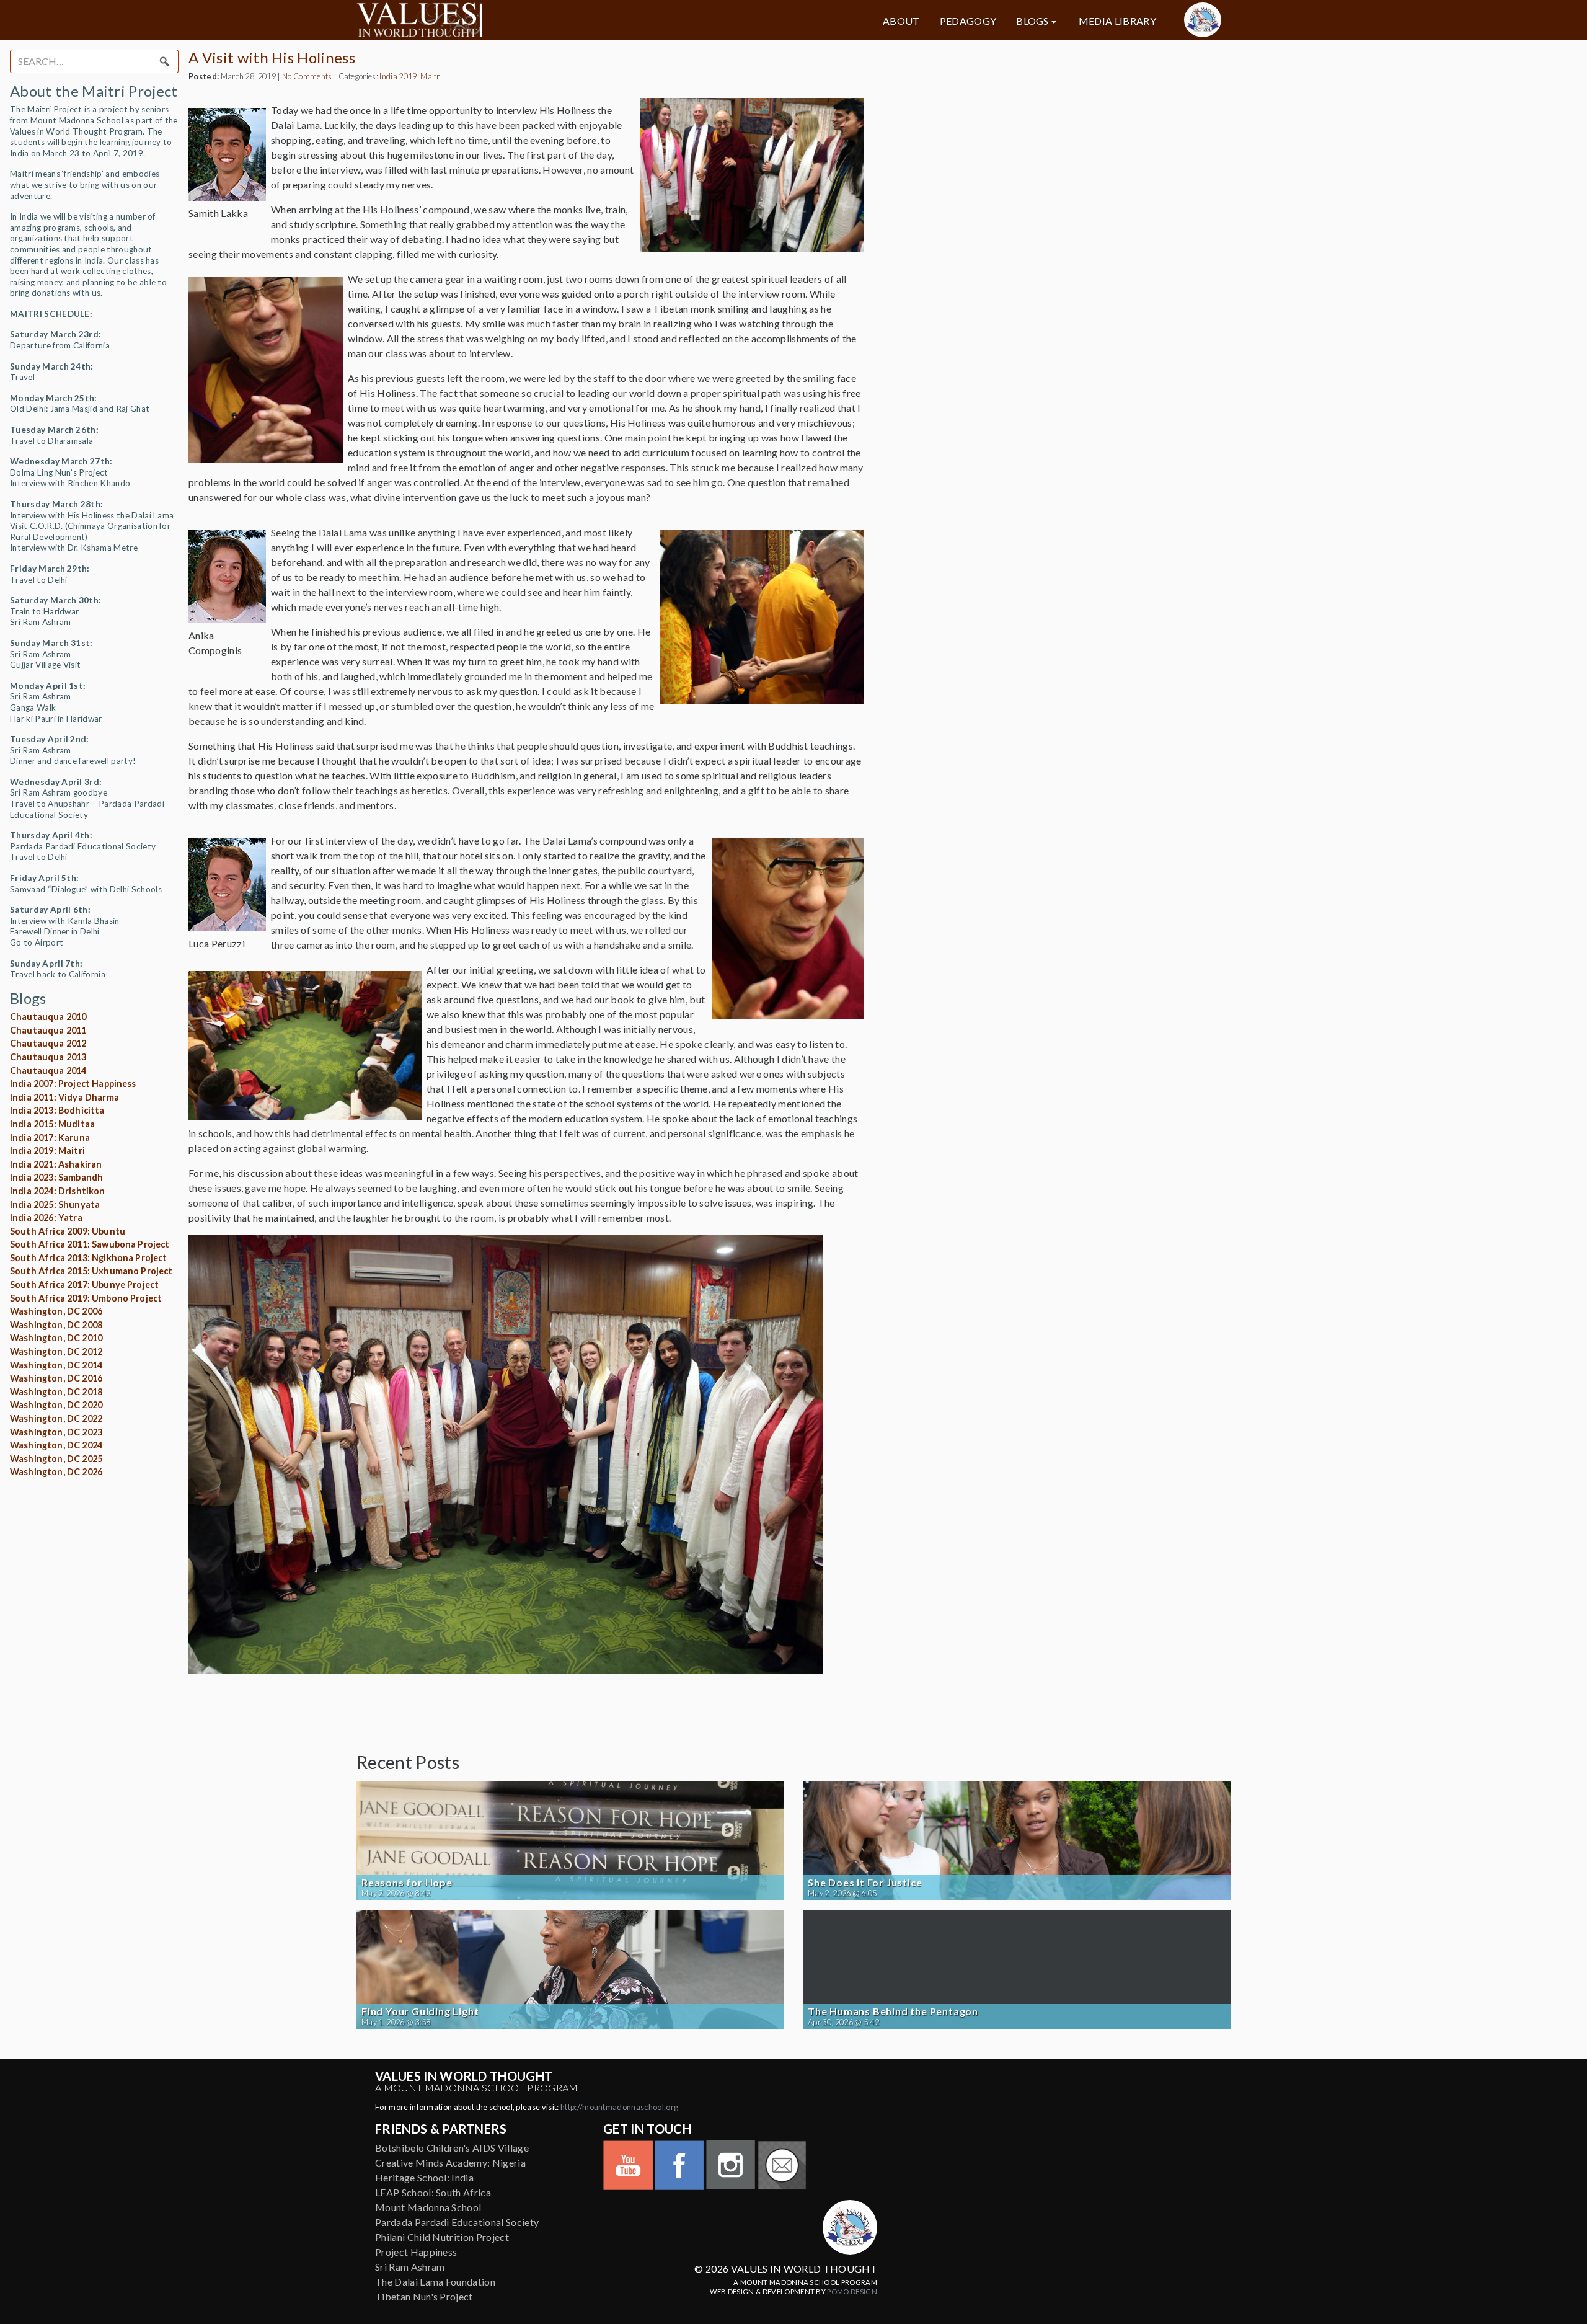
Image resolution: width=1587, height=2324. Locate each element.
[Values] (496, 20)
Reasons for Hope (407, 1883)
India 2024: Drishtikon (58, 1191)
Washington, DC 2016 (56, 1378)
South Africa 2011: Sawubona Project (90, 1244)
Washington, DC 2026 (56, 1472)
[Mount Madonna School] (1203, 20)
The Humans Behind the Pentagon (893, 2011)
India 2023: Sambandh (56, 1177)
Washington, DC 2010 (56, 1338)
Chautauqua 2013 (48, 1057)
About (901, 21)
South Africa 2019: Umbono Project (86, 1298)
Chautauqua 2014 (48, 1071)
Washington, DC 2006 (56, 1311)
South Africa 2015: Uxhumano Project (91, 1271)
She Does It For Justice (865, 1883)
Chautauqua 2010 (48, 1017)
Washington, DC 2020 (56, 1405)
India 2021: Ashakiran (56, 1164)
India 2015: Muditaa (52, 1124)
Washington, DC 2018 (56, 1392)
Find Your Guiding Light (420, 2011)
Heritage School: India (424, 2177)
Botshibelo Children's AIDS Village (452, 2148)
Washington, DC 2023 (56, 1432)
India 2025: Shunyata (55, 1204)
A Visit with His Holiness (272, 57)
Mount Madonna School (428, 2207)
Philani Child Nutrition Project (442, 2237)
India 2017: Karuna (50, 1138)
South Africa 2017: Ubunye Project (84, 1284)
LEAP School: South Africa (433, 2192)
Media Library (1117, 21)
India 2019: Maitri (47, 1151)
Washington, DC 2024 (56, 1445)
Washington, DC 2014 (56, 1365)
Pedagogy (968, 21)
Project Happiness (416, 2252)
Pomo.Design (852, 2291)
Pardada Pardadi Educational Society (457, 2222)
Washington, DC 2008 (56, 1325)
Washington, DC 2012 (56, 1351)
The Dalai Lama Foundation (435, 2282)
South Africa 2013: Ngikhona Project (89, 1258)
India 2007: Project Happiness (73, 1084)
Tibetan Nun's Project (424, 2296)
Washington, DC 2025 (56, 1459)
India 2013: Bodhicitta (57, 1110)
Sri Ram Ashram (410, 2267)
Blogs (1032, 21)
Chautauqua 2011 (48, 1030)
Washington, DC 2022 (56, 1418)
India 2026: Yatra (46, 1217)
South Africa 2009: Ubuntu (68, 1231)
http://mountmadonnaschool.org (619, 2107)
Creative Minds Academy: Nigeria (450, 2162)
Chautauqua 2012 (48, 1043)
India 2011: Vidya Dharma (64, 1097)
